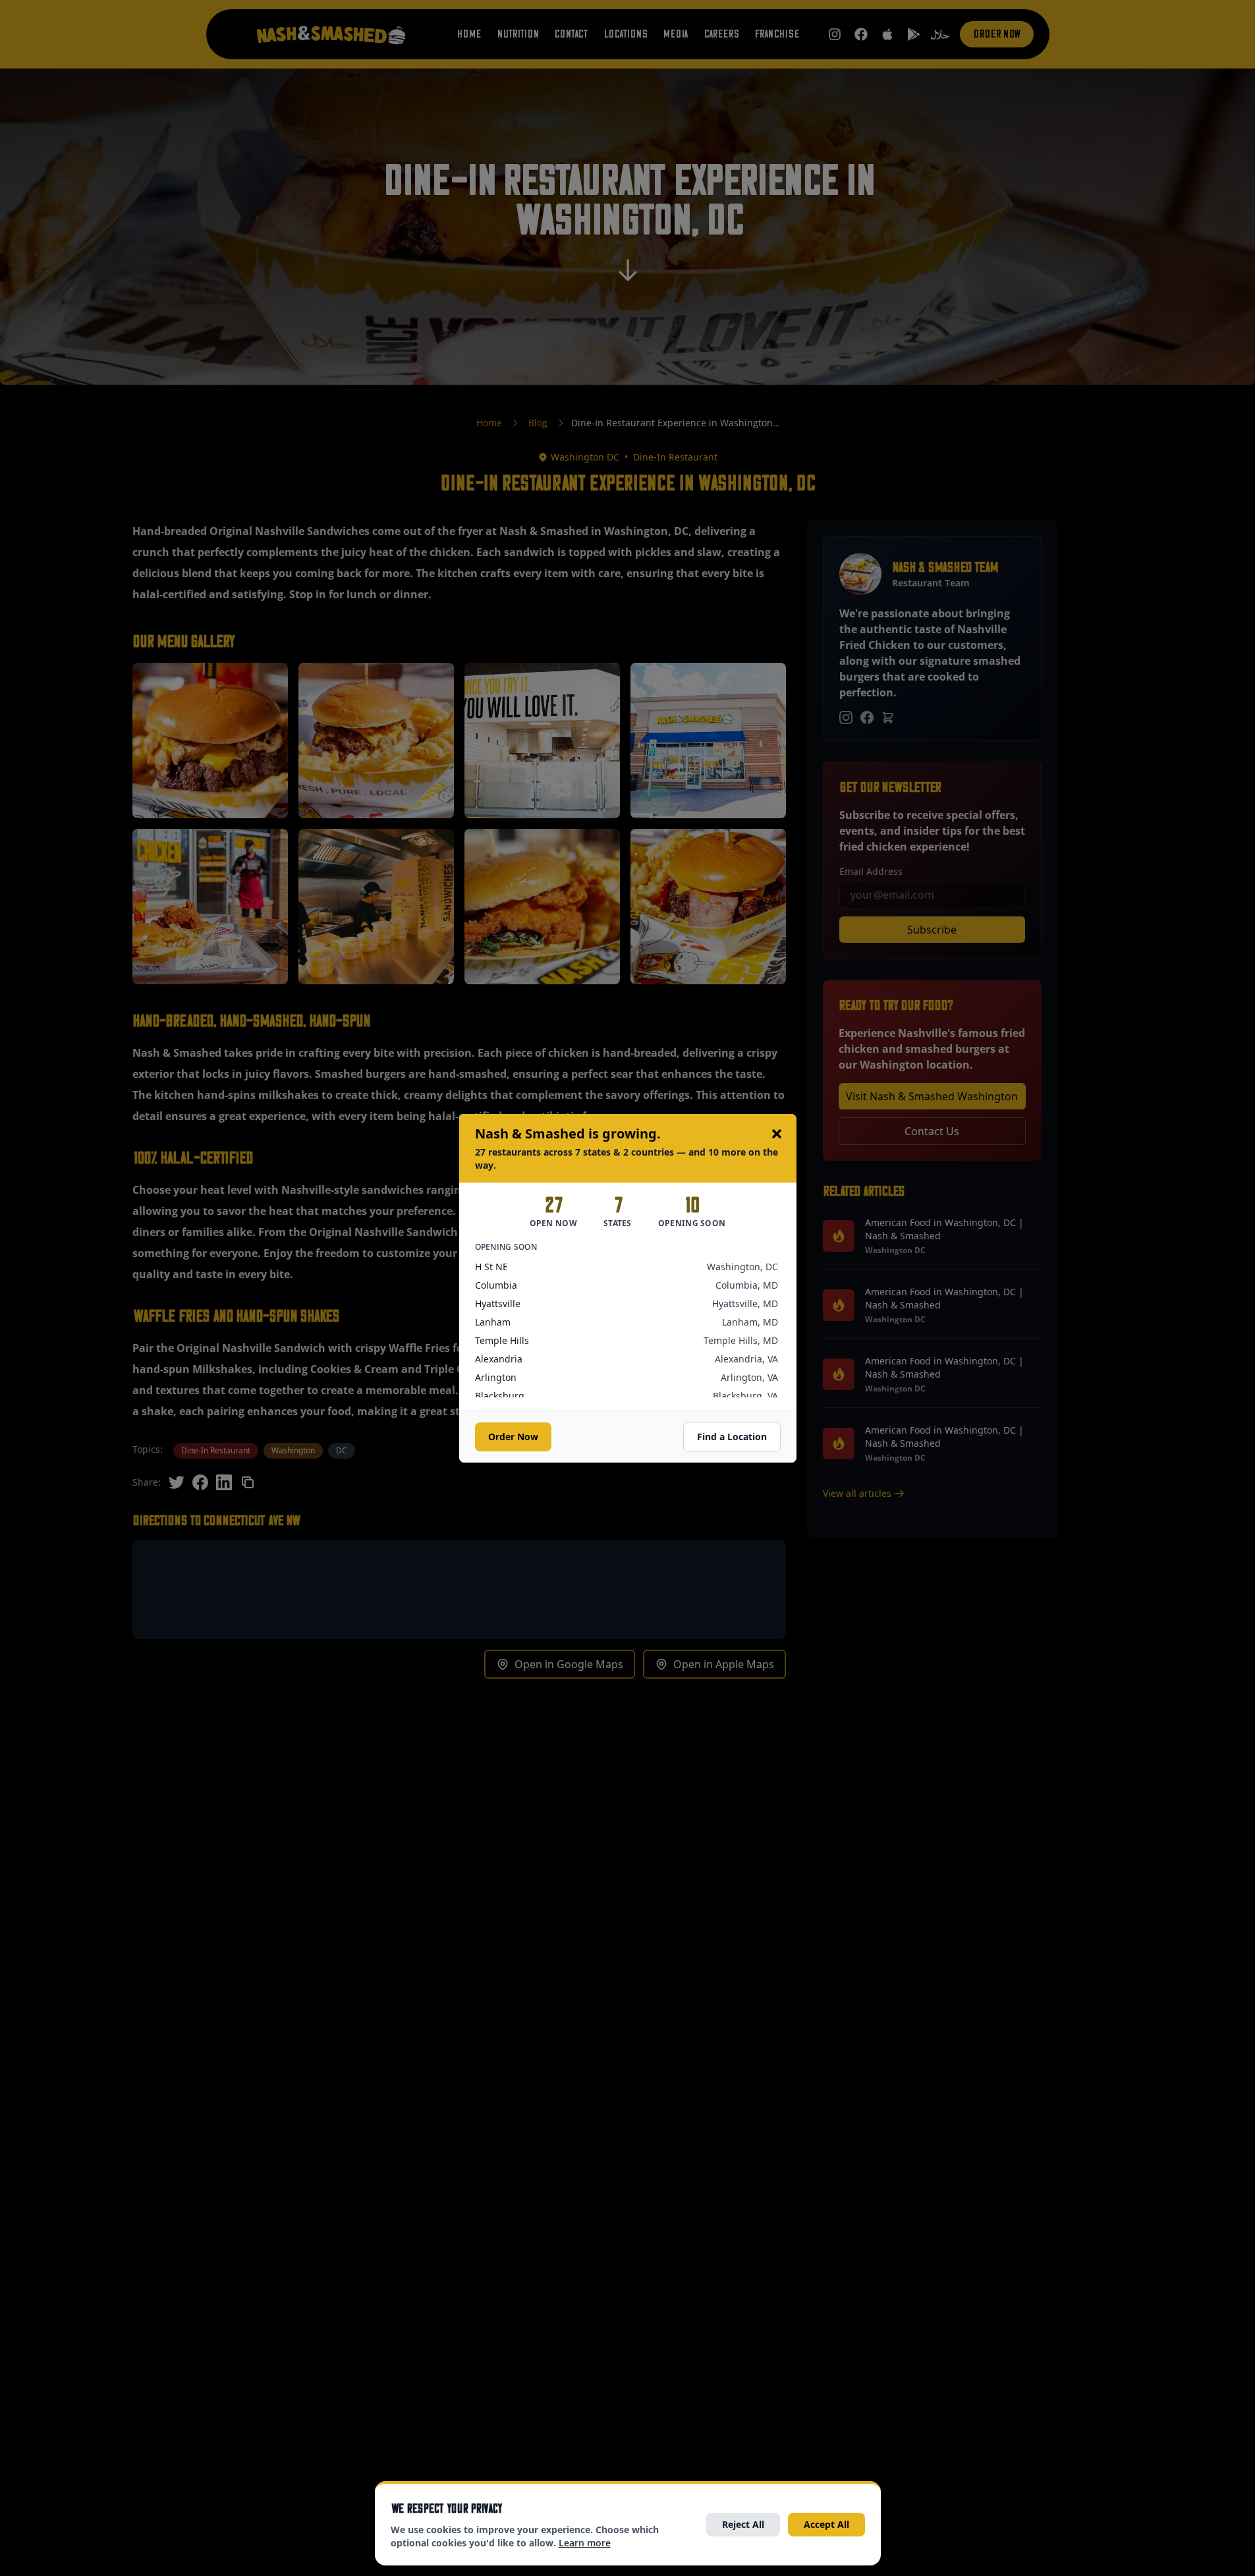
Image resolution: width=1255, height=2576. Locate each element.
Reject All (743, 2524)
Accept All (826, 2524)
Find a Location (732, 1437)
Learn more (585, 2543)
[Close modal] (777, 1134)
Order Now (513, 1437)
